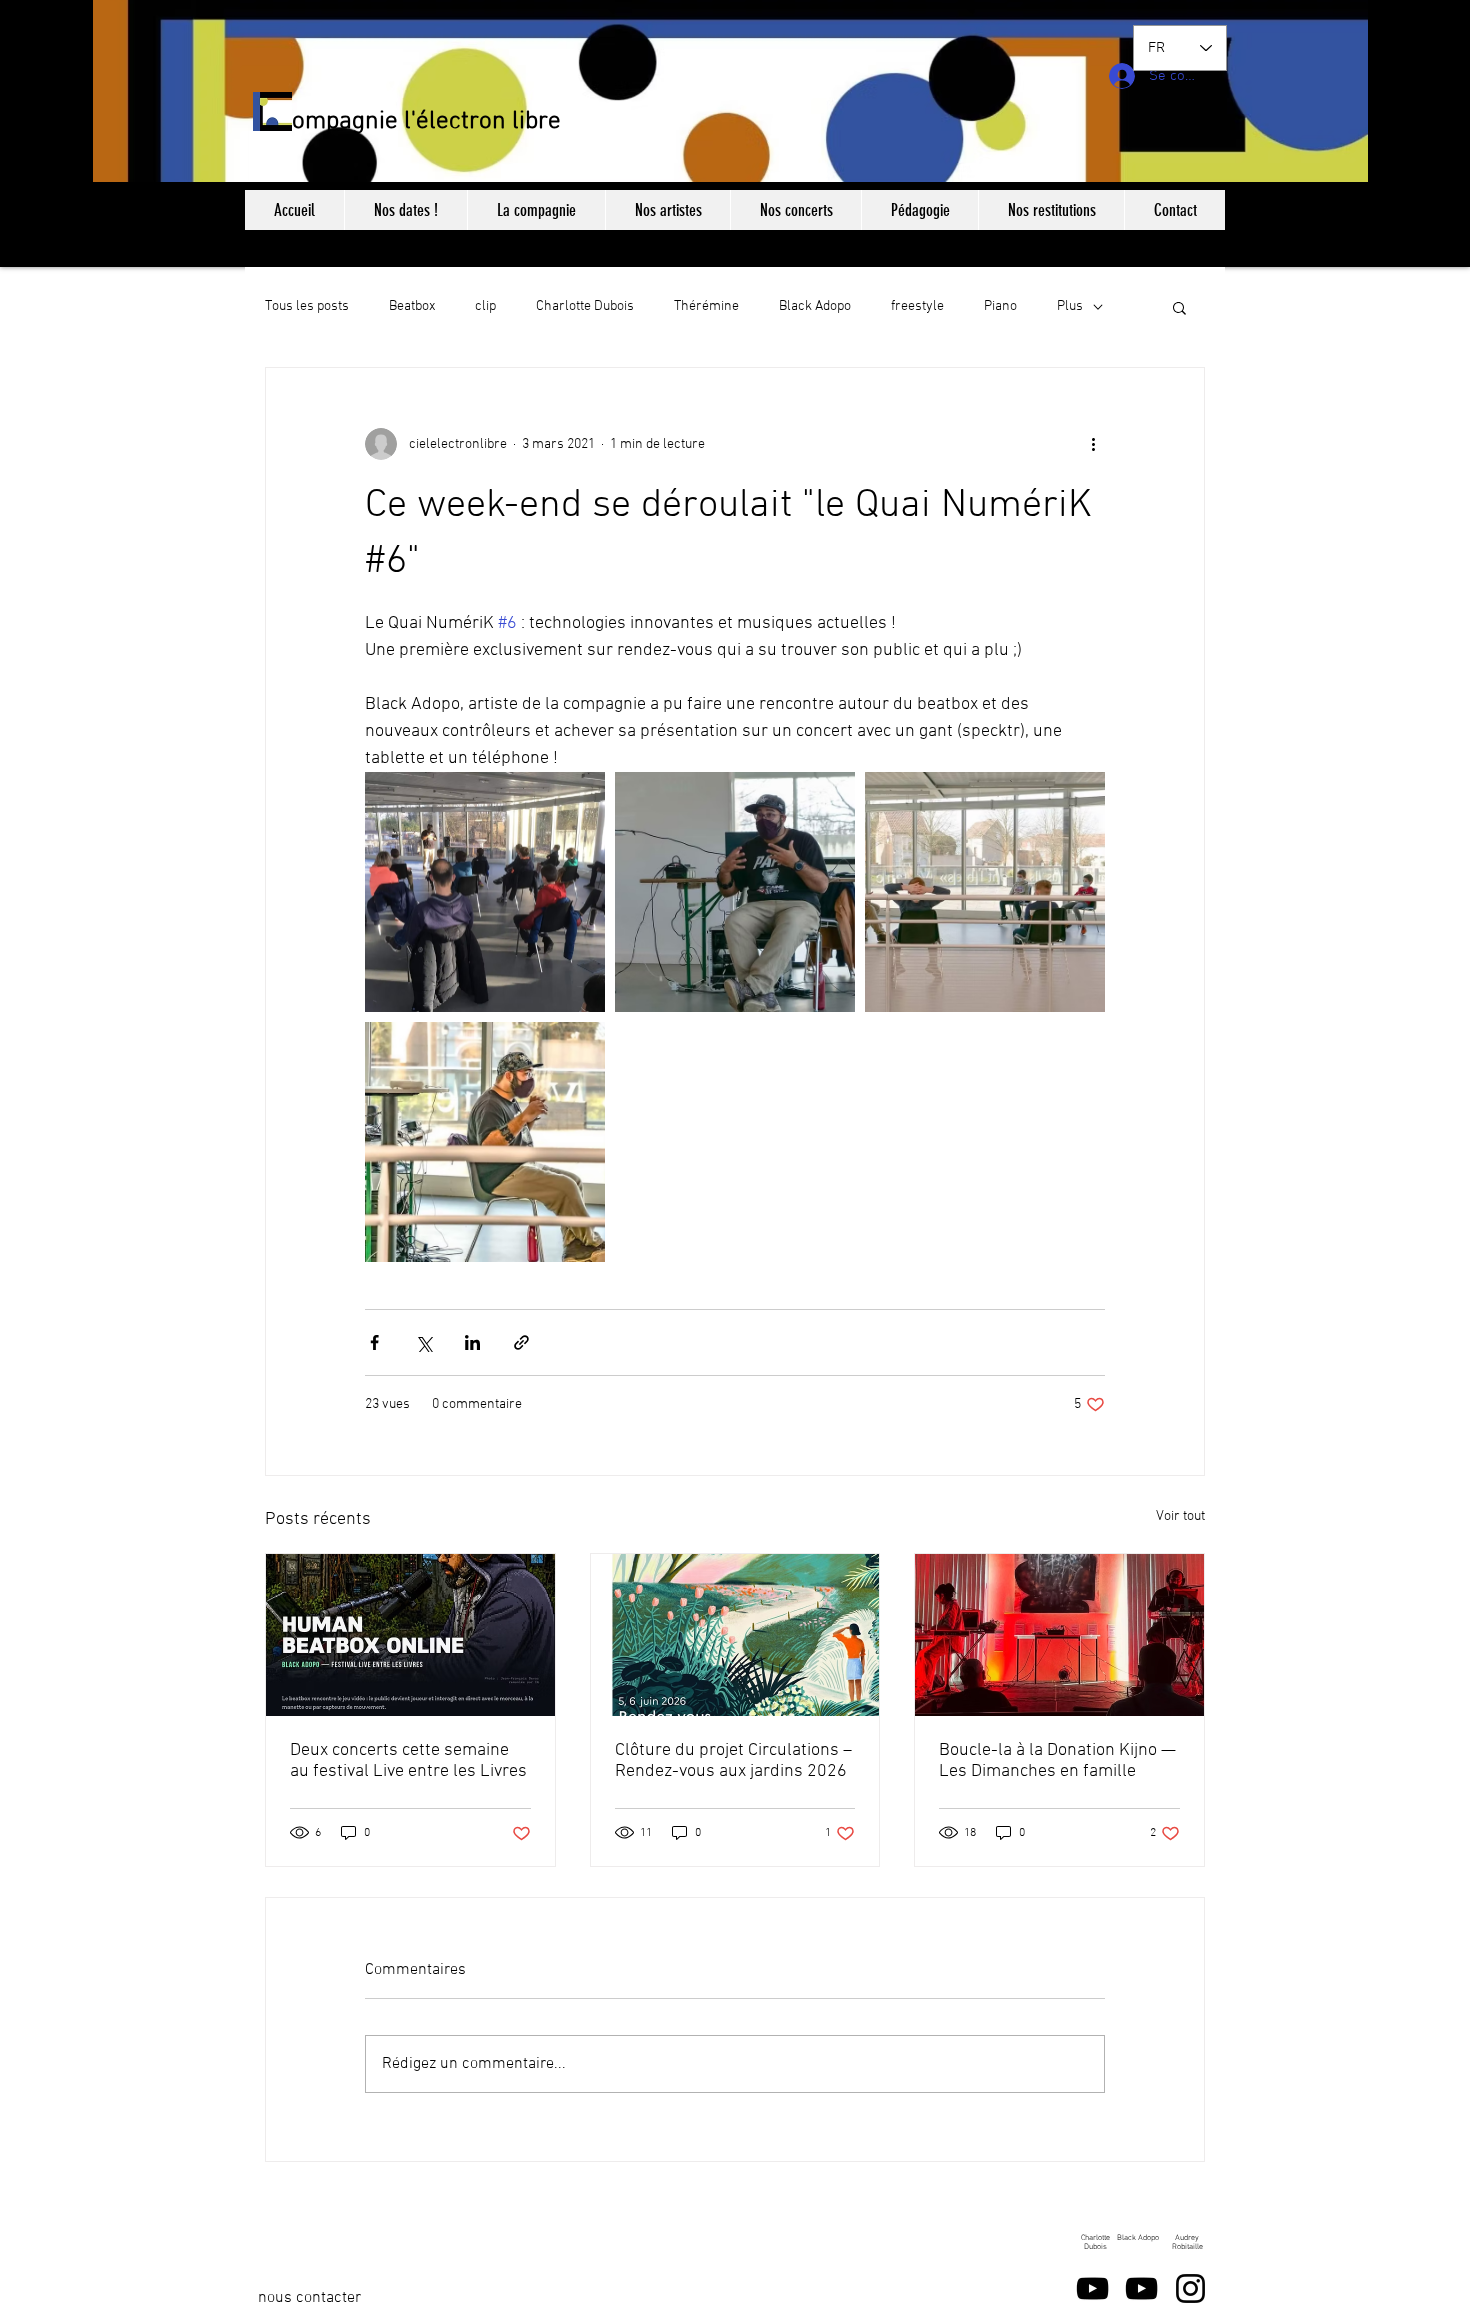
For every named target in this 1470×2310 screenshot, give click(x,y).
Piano (1000, 306)
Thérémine (706, 306)
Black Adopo (815, 306)
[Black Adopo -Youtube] (1141, 2288)
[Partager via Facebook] (374, 1342)
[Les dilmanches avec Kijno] (1059, 1635)
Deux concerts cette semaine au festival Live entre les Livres (408, 1761)
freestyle (917, 306)
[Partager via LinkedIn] (472, 1342)
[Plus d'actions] (1093, 444)
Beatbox (412, 306)
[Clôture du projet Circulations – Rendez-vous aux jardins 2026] (735, 1635)
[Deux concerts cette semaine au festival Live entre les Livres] (410, 1635)
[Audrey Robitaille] (1190, 2288)
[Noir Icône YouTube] (1092, 2288)
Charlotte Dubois (585, 306)
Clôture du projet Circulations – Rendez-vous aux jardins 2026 (733, 1761)
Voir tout (1180, 1516)
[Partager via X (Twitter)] (423, 1342)
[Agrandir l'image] (485, 892)
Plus (1070, 306)
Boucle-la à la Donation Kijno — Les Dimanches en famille (1057, 1761)
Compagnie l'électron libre (419, 122)
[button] (1179, 307)
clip (485, 306)
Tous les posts (307, 306)
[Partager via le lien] (521, 1342)
